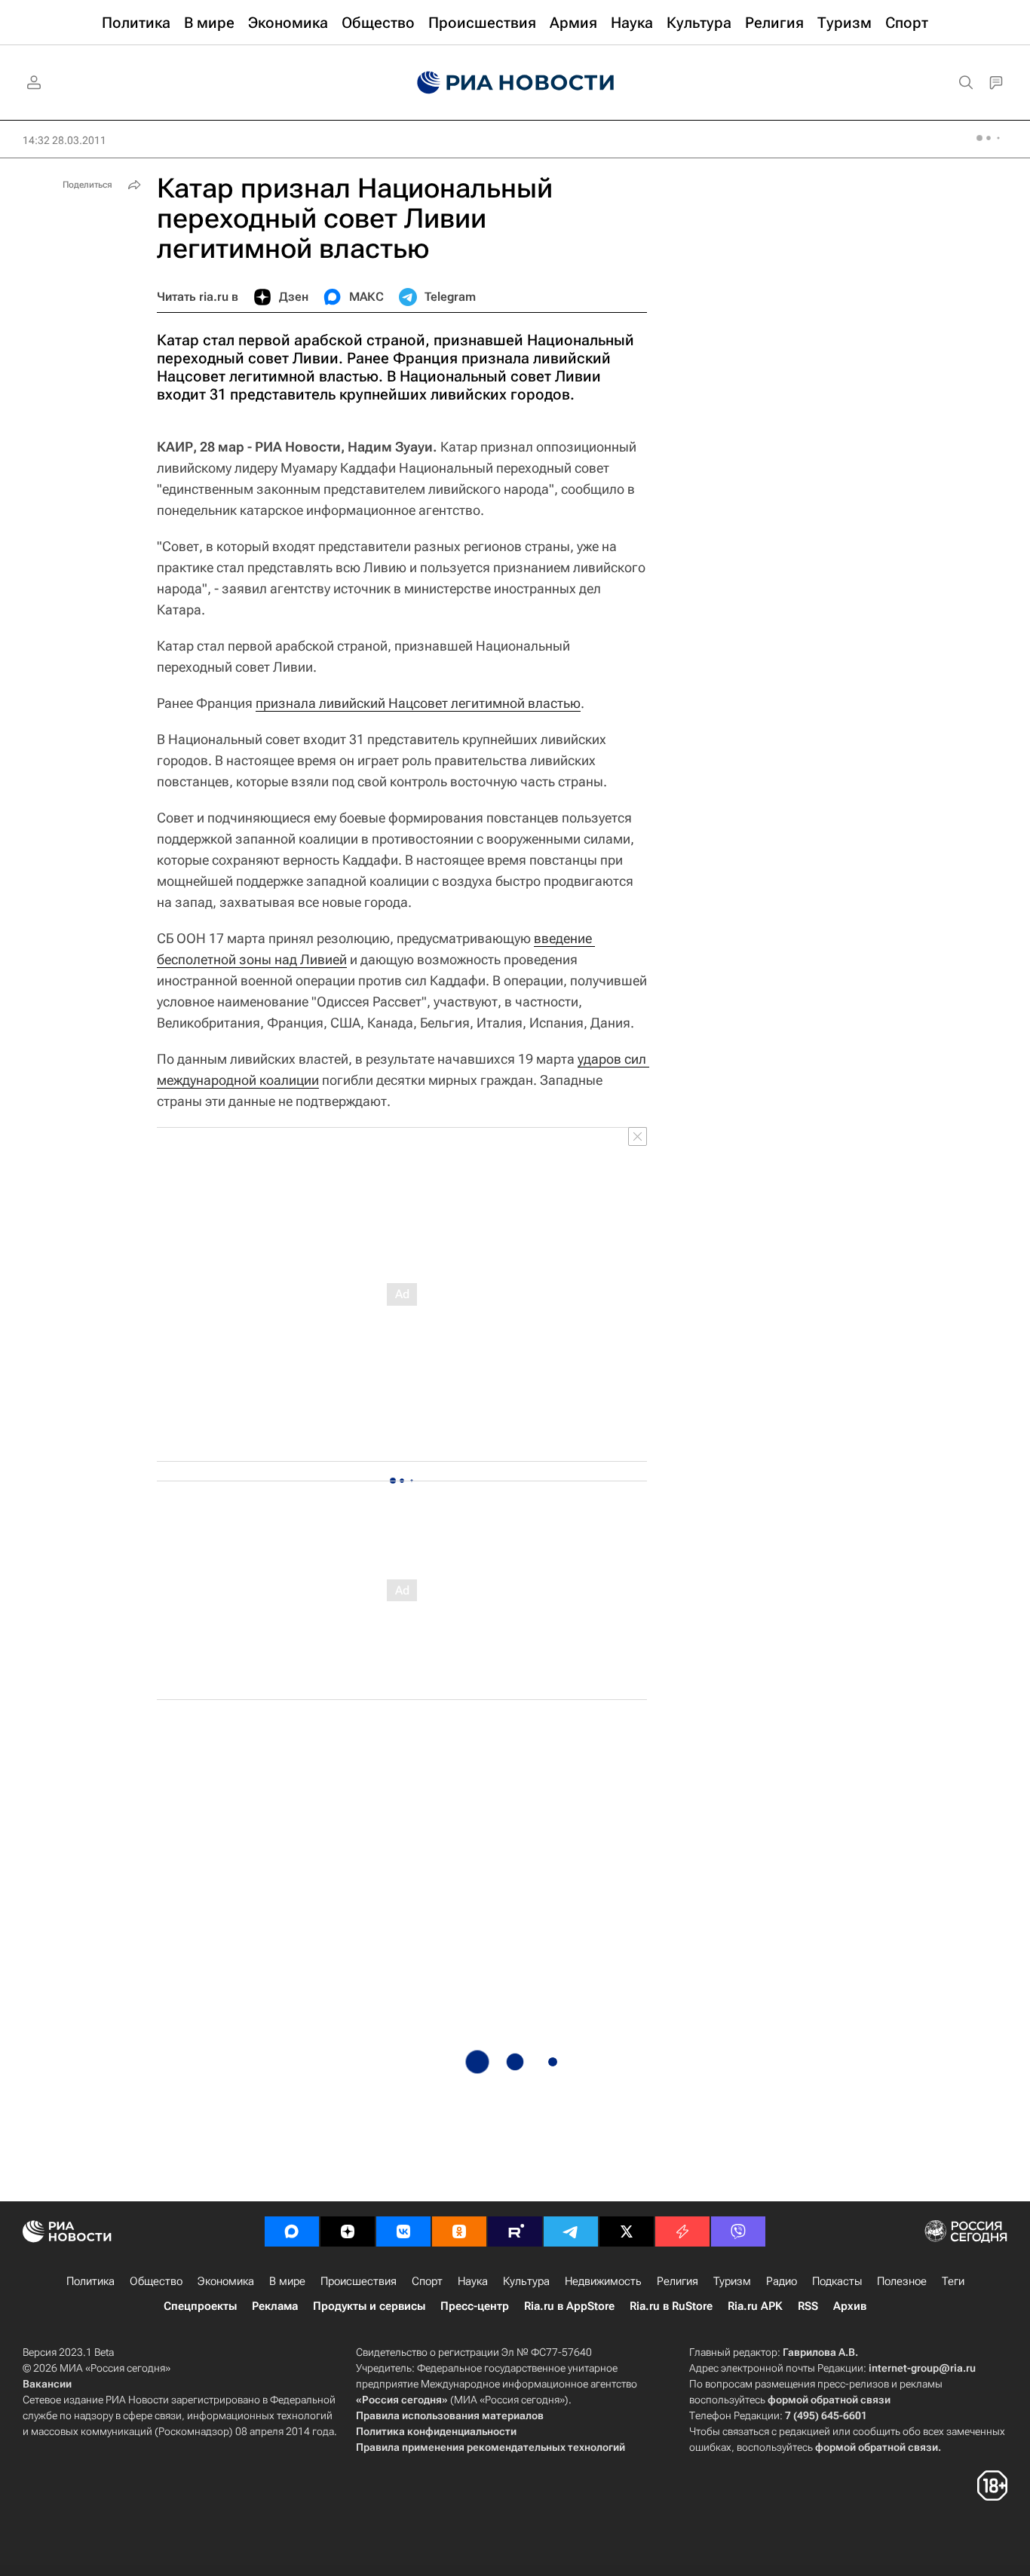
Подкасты (837, 2281)
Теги (953, 2281)
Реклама (275, 2306)
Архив (850, 2306)
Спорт (427, 2281)
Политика (90, 2281)
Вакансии (47, 2384)
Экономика (226, 2281)
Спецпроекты (200, 2306)
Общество (156, 2281)
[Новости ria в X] (627, 2231)
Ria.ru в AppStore (569, 2306)
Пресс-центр (475, 2306)
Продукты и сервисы (369, 2306)
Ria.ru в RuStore (671, 2306)
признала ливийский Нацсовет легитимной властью (418, 703)
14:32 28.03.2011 (64, 140)
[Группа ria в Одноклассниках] (459, 2231)
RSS (808, 2306)
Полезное (902, 2281)
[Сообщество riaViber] (738, 2231)
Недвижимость (603, 2281)
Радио (782, 2281)
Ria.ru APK (755, 2306)
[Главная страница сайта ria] (515, 83)
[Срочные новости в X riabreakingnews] (682, 2231)
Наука (473, 2281)
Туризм (732, 2281)
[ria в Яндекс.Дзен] (348, 2231)
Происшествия (359, 2281)
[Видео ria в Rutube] (515, 2231)
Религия (677, 2281)
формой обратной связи (829, 2400)
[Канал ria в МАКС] (292, 2231)
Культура (526, 2281)
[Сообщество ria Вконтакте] (403, 2231)
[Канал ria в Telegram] (571, 2231)
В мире (287, 2281)
